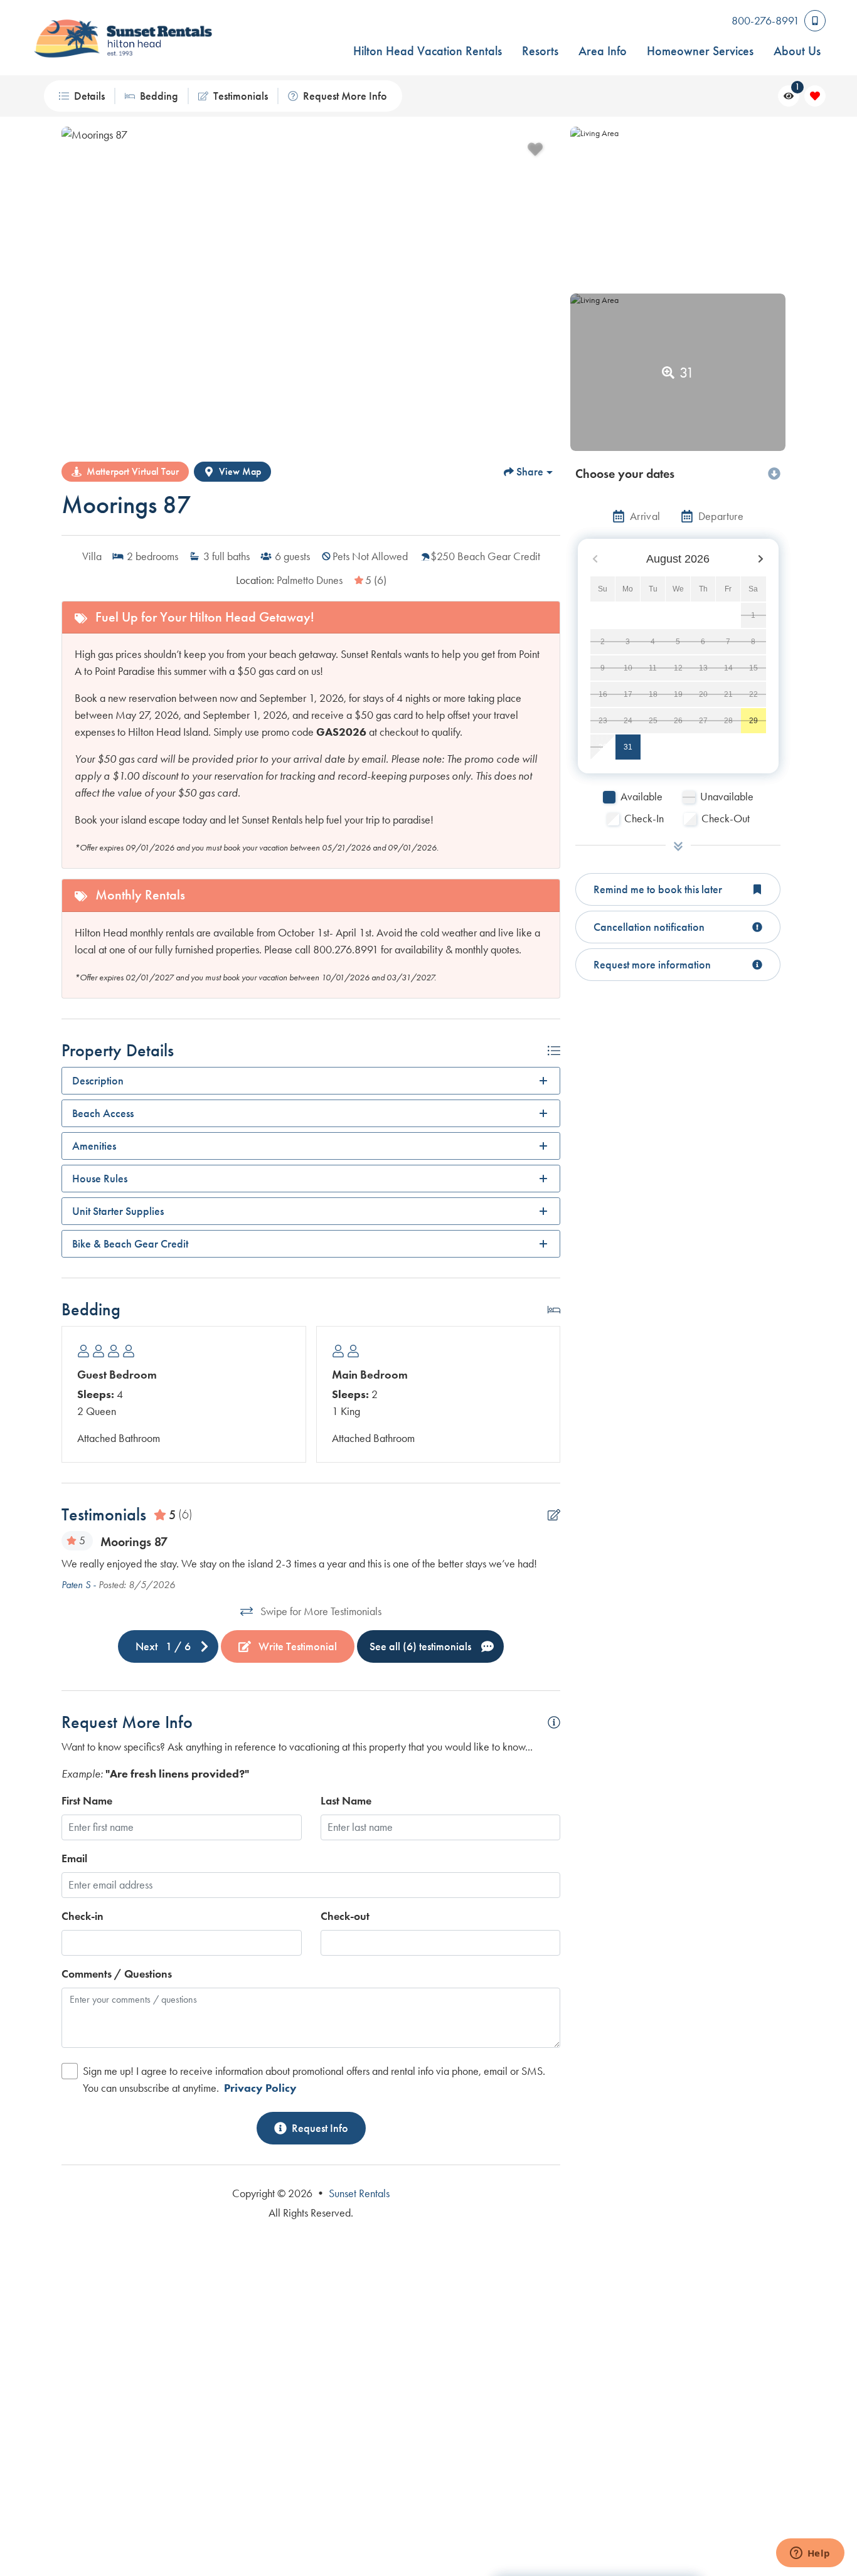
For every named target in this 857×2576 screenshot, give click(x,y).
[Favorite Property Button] (535, 149)
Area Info (603, 51)
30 (603, 747)
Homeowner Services (700, 51)
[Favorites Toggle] (815, 96)
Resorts (540, 51)
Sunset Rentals (359, 2193)
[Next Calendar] (760, 559)
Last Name (346, 1801)
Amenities (94, 1146)
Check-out (345, 1916)
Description (98, 1081)
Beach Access (103, 1113)
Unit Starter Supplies (118, 1211)
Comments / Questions (117, 1974)
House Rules (100, 1179)
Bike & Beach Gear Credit (130, 1244)
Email (74, 1858)
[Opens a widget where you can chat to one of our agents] (810, 2554)
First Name (87, 1801)
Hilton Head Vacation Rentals (428, 51)
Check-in (83, 1916)
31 (628, 747)
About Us (797, 51)
